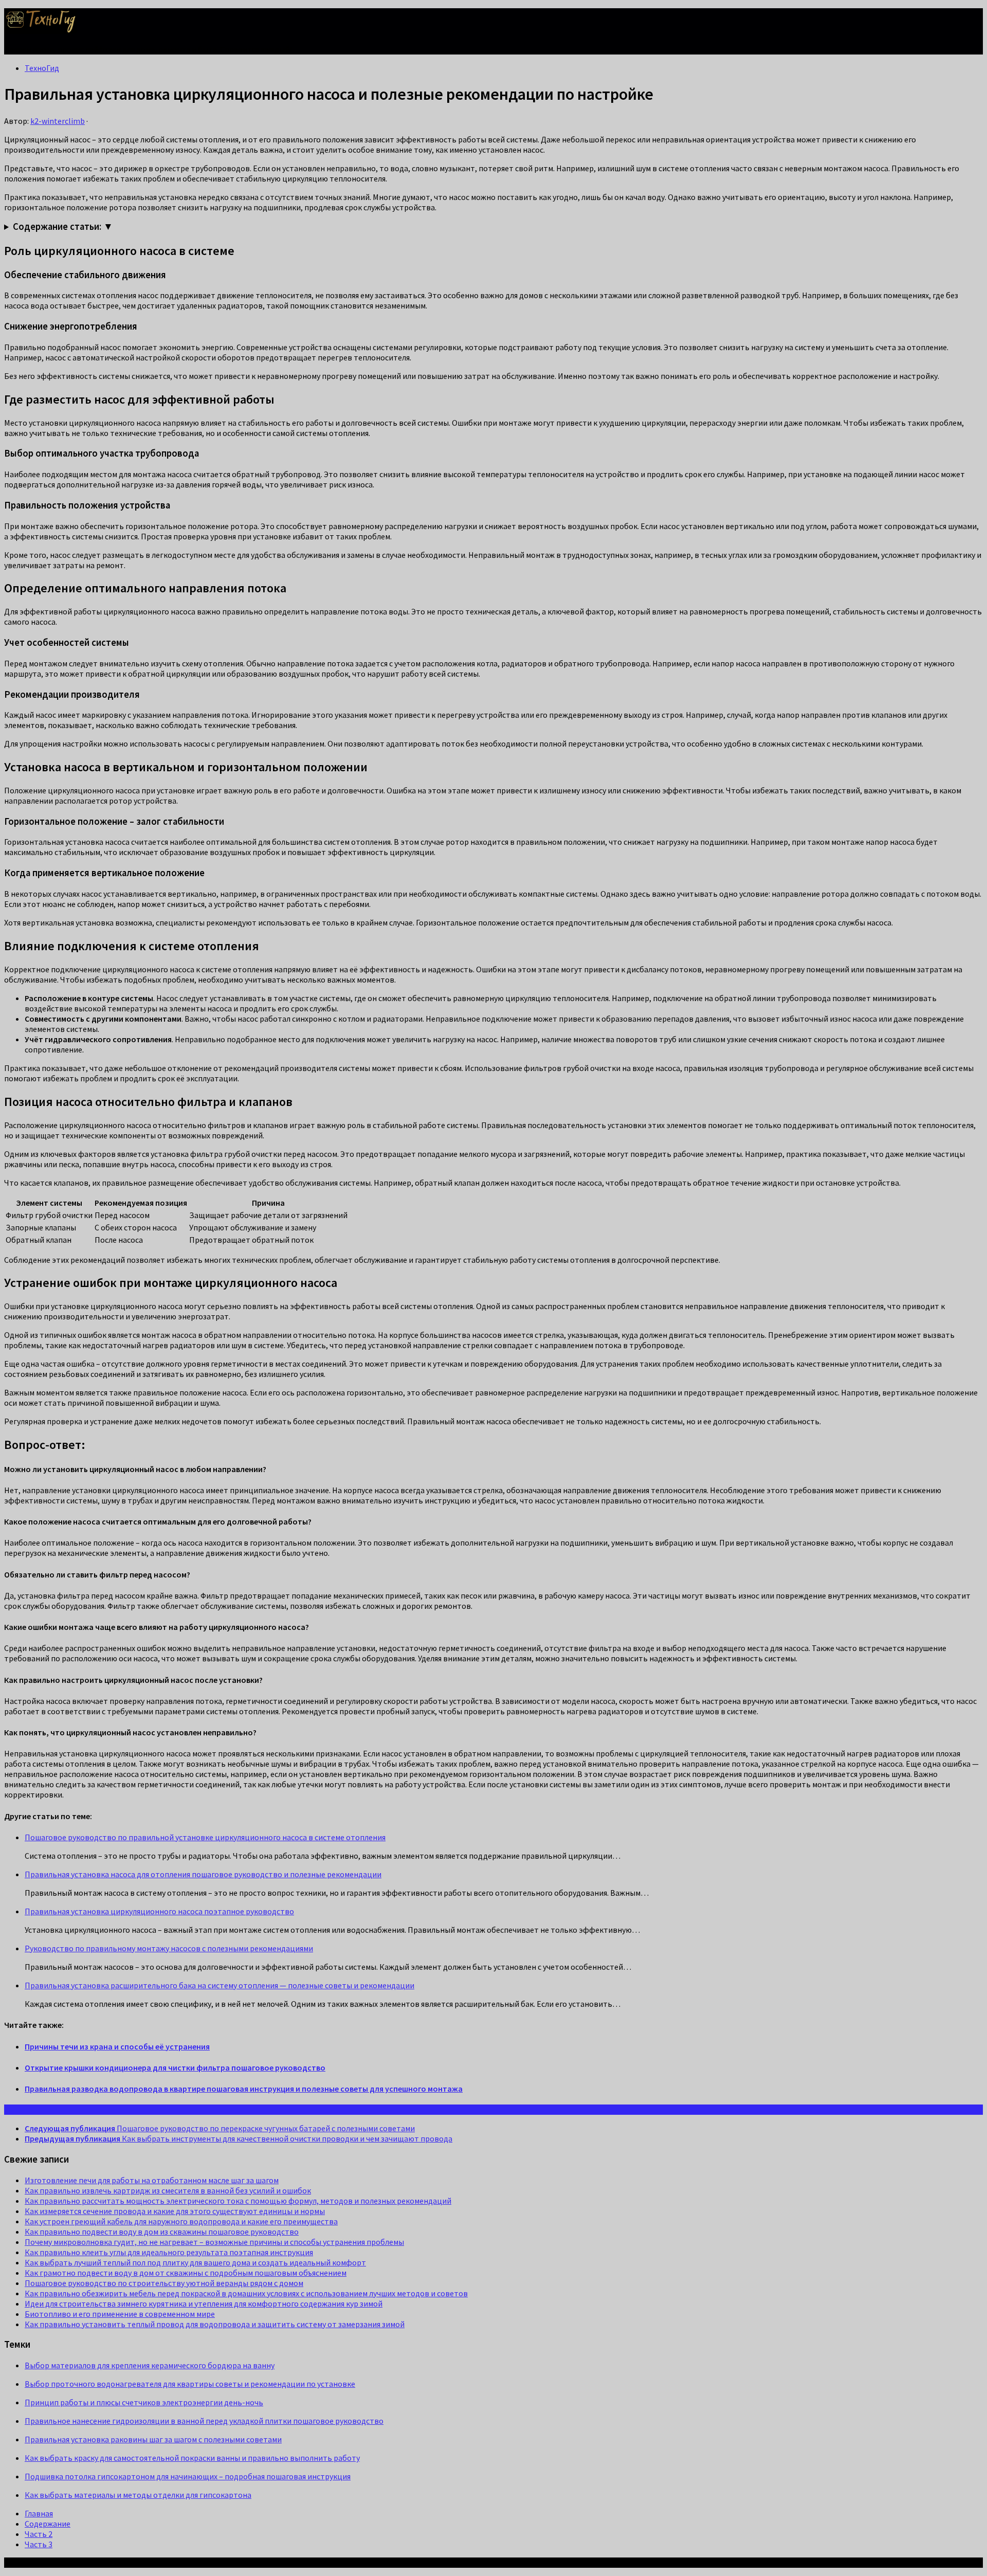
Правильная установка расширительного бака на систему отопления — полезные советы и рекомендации (220, 1985)
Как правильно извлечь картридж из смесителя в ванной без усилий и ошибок (168, 2190)
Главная (39, 2513)
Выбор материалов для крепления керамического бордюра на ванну (150, 2365)
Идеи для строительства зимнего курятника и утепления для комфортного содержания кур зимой (204, 2303)
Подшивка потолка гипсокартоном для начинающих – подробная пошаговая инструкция (188, 2476)
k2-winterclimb (58, 121)
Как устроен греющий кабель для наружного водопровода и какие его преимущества (181, 2221)
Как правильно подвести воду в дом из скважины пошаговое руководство (162, 2232)
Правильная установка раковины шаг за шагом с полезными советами (153, 2439)
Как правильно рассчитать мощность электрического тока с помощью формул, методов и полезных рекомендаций (238, 2201)
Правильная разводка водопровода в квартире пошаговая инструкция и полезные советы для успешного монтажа (244, 2089)
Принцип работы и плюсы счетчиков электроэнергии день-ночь (144, 2402)
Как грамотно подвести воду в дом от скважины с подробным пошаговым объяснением (186, 2273)
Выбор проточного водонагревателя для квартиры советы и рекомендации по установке (190, 2384)
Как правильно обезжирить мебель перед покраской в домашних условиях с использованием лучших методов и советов (246, 2293)
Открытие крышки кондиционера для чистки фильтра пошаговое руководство (175, 2067)
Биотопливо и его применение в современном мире (120, 2314)
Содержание (48, 2524)
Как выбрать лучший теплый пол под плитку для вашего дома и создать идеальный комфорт (195, 2262)
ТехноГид (42, 68)
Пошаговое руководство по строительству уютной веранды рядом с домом (164, 2283)
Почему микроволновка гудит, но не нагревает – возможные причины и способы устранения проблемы (214, 2242)
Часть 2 (39, 2534)
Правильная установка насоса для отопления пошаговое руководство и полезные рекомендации (203, 1874)
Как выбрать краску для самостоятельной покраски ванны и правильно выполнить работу (192, 2458)
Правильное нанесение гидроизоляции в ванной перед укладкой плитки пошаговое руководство (204, 2421)
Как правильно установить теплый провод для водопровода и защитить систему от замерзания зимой (215, 2324)
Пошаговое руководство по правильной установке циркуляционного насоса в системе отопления (205, 1837)
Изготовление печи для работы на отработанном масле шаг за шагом (152, 2180)
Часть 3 (39, 2544)
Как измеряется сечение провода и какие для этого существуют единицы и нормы (175, 2211)
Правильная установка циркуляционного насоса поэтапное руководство (159, 1911)
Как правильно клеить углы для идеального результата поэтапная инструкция (169, 2252)
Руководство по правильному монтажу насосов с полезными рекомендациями (169, 1948)
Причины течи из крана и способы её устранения (117, 2046)
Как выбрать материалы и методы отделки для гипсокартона (138, 2495)
